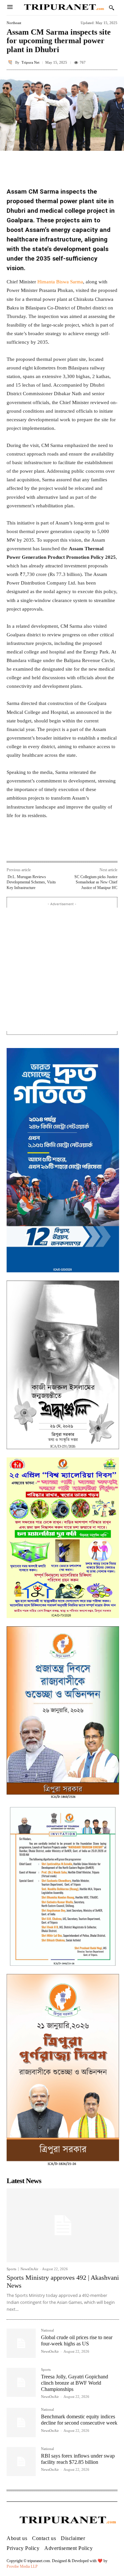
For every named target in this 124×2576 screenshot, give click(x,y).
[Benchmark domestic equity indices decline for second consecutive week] (21, 2422)
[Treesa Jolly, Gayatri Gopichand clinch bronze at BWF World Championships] (21, 2382)
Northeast (14, 23)
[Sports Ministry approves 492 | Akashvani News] (63, 2225)
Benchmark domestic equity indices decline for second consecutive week (79, 2420)
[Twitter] (49, 847)
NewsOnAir (29, 2269)
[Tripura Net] (11, 62)
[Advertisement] (62, 969)
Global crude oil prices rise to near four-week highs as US (77, 2340)
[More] (110, 162)
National (47, 2330)
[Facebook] (34, 847)
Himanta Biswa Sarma (60, 282)
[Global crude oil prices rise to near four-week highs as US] (21, 2343)
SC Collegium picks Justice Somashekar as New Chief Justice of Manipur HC (96, 882)
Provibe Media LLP (22, 2566)
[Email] (80, 847)
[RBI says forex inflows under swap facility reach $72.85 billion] (21, 2462)
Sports (11, 2269)
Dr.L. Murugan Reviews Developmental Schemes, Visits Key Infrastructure (31, 882)
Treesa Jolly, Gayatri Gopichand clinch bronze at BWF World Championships (75, 2383)
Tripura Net (30, 63)
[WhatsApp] (64, 847)
